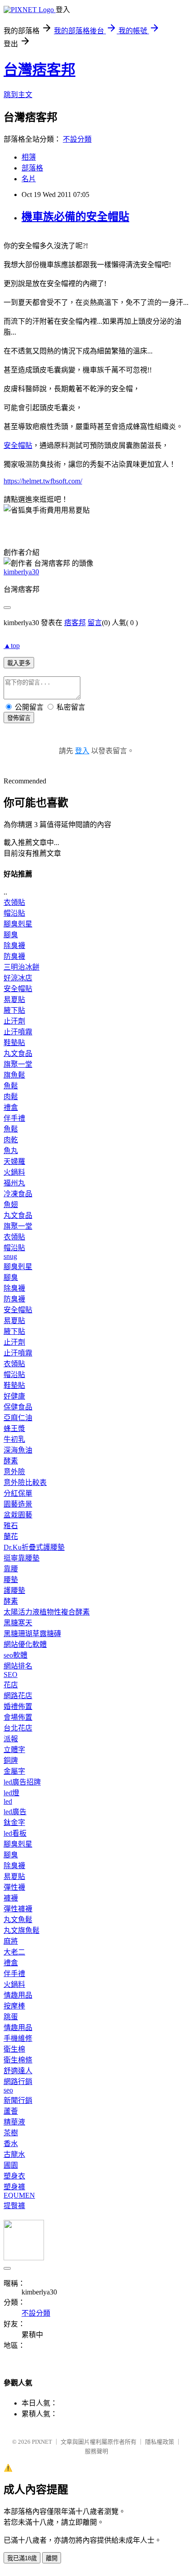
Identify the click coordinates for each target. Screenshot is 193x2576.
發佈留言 (19, 718)
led (8, 1801)
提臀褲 (14, 2206)
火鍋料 (14, 1172)
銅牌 (11, 1760)
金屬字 (14, 1771)
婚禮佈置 (18, 1706)
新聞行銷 (18, 2100)
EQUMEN (19, 2195)
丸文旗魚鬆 (22, 1930)
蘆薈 (11, 2111)
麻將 (11, 1941)
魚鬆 (11, 1086)
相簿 (29, 157)
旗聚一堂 (18, 1064)
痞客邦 (75, 623)
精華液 (14, 2122)
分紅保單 (18, 1493)
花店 (11, 1685)
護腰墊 (14, 1590)
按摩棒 (14, 2006)
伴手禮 (14, 1118)
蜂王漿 (14, 1429)
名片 (29, 179)
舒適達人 (18, 2071)
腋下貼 (14, 1010)
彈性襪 (14, 1887)
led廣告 (15, 1812)
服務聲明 (96, 2451)
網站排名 (18, 1666)
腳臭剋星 (18, 924)
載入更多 (19, 663)
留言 (95, 623)
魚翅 (11, 1205)
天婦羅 (14, 1161)
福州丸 (14, 1183)
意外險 (14, 1472)
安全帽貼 (18, 445)
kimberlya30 (21, 572)
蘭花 (11, 1536)
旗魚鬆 (14, 1075)
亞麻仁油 (18, 1418)
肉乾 (11, 1140)
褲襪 (11, 1898)
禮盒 (11, 1107)
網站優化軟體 (25, 1644)
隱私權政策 (160, 2442)
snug (10, 1256)
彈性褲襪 (18, 1909)
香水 (11, 2144)
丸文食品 (18, 1053)
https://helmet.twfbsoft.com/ (43, 481)
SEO (11, 1675)
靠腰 (11, 1569)
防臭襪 (14, 956)
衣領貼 (14, 902)
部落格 (32, 168)
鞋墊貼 (14, 1043)
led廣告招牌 (22, 1782)
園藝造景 (18, 1504)
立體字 (14, 1750)
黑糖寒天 (18, 1623)
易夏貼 (14, 1000)
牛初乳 (14, 1439)
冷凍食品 (18, 1194)
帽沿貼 (14, 913)
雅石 (11, 1526)
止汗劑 (14, 1021)
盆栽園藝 (18, 1515)
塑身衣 (14, 2176)
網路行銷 (18, 2082)
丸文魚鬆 (18, 1920)
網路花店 (18, 1696)
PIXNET (42, 2442)
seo (8, 2090)
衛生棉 (14, 2049)
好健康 (14, 1396)
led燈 (11, 1793)
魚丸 (11, 1151)
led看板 (15, 1833)
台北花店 (18, 1728)
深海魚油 (18, 1450)
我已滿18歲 (22, 2558)
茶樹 (11, 2133)
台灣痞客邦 (39, 70)
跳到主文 (18, 95)
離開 (52, 2558)
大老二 (14, 1952)
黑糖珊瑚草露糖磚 (32, 1634)
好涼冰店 (18, 978)
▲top (12, 646)
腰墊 (11, 1580)
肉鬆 (11, 1097)
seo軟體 (15, 1655)
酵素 (11, 1461)
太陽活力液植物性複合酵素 (47, 1612)
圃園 (11, 2165)
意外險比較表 (25, 1483)
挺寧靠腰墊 (22, 1558)
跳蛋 (11, 2017)
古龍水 (14, 2154)
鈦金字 (14, 1822)
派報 (11, 1739)
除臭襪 (14, 946)
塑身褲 (14, 2187)
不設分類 (77, 139)
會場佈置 (18, 1717)
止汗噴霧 (18, 1032)
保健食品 (18, 1407)
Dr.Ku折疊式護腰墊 (34, 1547)
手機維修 (18, 2038)
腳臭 (11, 935)
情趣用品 (18, 1995)
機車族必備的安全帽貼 (75, 217)
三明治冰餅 (22, 967)
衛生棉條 (18, 2060)
